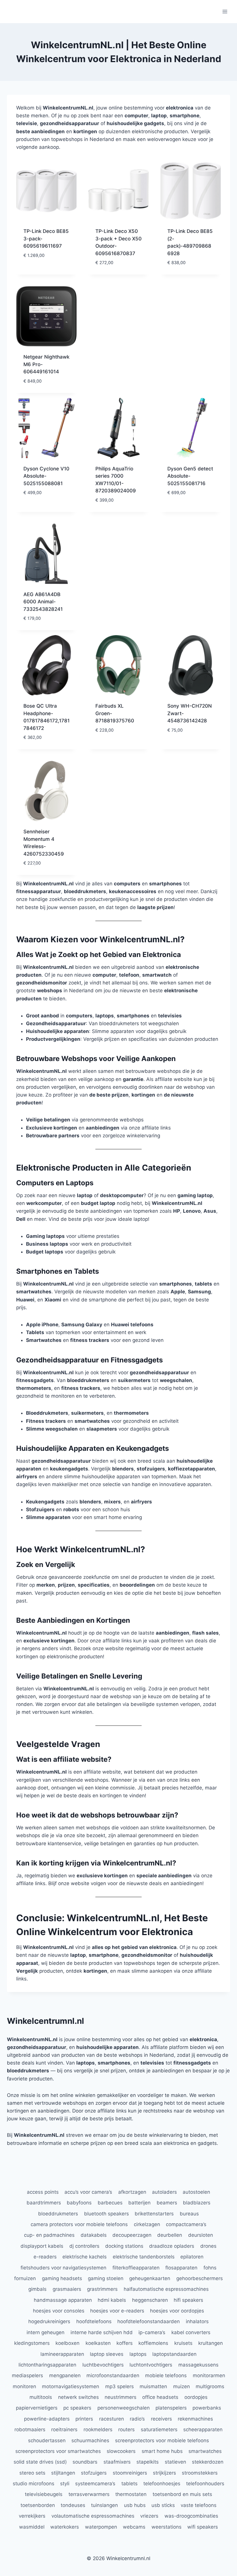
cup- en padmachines (49, 2235)
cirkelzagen (147, 2224)
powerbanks (207, 2408)
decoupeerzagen (132, 2235)
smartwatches (205, 2451)
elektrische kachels (85, 2257)
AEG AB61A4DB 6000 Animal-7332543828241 (43, 602)
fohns (210, 2268)
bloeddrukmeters (58, 2214)
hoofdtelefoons (94, 2321)
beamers (167, 2203)
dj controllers (84, 2246)
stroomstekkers (200, 2473)
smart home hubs (162, 2451)
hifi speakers (188, 2300)
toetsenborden (38, 2505)
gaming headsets (62, 2278)
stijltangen (63, 2473)
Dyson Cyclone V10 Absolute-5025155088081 (46, 476)
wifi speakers (203, 2527)
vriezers (149, 2516)
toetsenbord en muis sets (182, 2494)
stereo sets (32, 2473)
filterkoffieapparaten (136, 2268)
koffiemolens (153, 2343)
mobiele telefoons (166, 2375)
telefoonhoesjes (162, 2484)
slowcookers (121, 2451)
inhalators (197, 2321)
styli (65, 2484)
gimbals (37, 2289)
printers (84, 2419)
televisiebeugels (44, 2494)
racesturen (112, 2419)
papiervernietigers (37, 2408)
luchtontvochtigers (151, 2365)
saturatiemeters (159, 2430)
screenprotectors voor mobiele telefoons (162, 2440)
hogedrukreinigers (49, 2321)
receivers (161, 2419)
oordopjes (196, 2397)
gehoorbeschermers (200, 2278)
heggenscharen (150, 2300)
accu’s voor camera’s (88, 2192)
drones (208, 2246)
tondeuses (73, 2505)
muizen (182, 2386)
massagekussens (198, 2365)
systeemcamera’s (95, 2484)
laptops (138, 2354)
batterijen (139, 2203)
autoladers (164, 2192)
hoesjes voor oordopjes (177, 2311)
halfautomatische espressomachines (166, 2289)
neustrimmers (121, 2397)
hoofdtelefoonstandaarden (149, 2321)
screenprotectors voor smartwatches (58, 2451)
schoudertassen (47, 2440)
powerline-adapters (47, 2419)
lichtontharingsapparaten (47, 2365)
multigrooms (210, 2386)
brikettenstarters (154, 2214)
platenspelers (171, 2408)
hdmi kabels (112, 2300)
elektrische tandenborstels (144, 2257)
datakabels (94, 2235)
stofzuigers (94, 2473)
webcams (134, 2527)
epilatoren (192, 2257)
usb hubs (135, 2505)
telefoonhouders (205, 2484)
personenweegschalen (124, 2408)
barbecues (110, 2203)
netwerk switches (78, 2397)
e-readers (45, 2257)
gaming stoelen (106, 2278)
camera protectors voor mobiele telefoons (79, 2224)
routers (126, 2430)
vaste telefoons (199, 2505)
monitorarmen (209, 2375)
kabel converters (191, 2332)
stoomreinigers (130, 2473)
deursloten (201, 2235)
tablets (129, 2484)
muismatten (153, 2386)
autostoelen (196, 2192)
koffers (125, 2343)
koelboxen (67, 2343)
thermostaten (131, 2494)
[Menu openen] (225, 11)
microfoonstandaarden (113, 2375)
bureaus (189, 2214)
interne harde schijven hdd (102, 2332)
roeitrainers (64, 2430)
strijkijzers (164, 2473)
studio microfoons (34, 2484)
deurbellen (170, 2235)
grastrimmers (102, 2289)
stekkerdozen (208, 2462)
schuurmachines (90, 2440)
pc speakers (77, 2408)
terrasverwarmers (89, 2494)
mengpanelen (65, 2375)
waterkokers (65, 2527)
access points (43, 2192)
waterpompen (101, 2527)
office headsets (160, 2397)
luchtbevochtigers (103, 2365)
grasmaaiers (67, 2289)
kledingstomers (32, 2343)
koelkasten (98, 2343)
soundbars (85, 2462)
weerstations (166, 2527)
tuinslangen (104, 2505)
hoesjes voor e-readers (117, 2311)
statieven (175, 2462)
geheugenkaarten (150, 2278)
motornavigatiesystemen (71, 2386)
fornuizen (25, 2278)
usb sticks (163, 2505)
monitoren (24, 2386)
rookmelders (98, 2430)
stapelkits (148, 2462)
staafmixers (117, 2462)
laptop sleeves (107, 2354)
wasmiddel (32, 2527)
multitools (41, 2397)
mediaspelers (27, 2375)
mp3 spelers (120, 2386)
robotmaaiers (30, 2430)
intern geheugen (46, 2332)
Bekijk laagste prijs (41, 269)
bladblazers (197, 2203)
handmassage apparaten (63, 2300)
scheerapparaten (203, 2430)
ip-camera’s (152, 2332)
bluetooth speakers (107, 2214)
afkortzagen (132, 2192)
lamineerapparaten (62, 2354)
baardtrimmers (44, 2203)
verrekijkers (32, 2516)
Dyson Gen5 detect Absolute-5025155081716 (190, 476)
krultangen (211, 2343)
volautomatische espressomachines (93, 2516)
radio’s (137, 2419)
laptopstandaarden (174, 2354)
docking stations (124, 2246)
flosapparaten (181, 2268)
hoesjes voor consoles (59, 2311)
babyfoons (79, 2203)
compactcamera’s (186, 2224)
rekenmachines (195, 2419)
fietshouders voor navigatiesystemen (63, 2268)
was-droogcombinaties (191, 2516)
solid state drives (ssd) (40, 2462)
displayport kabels (42, 2246)
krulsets (183, 2343)
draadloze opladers (172, 2246)
